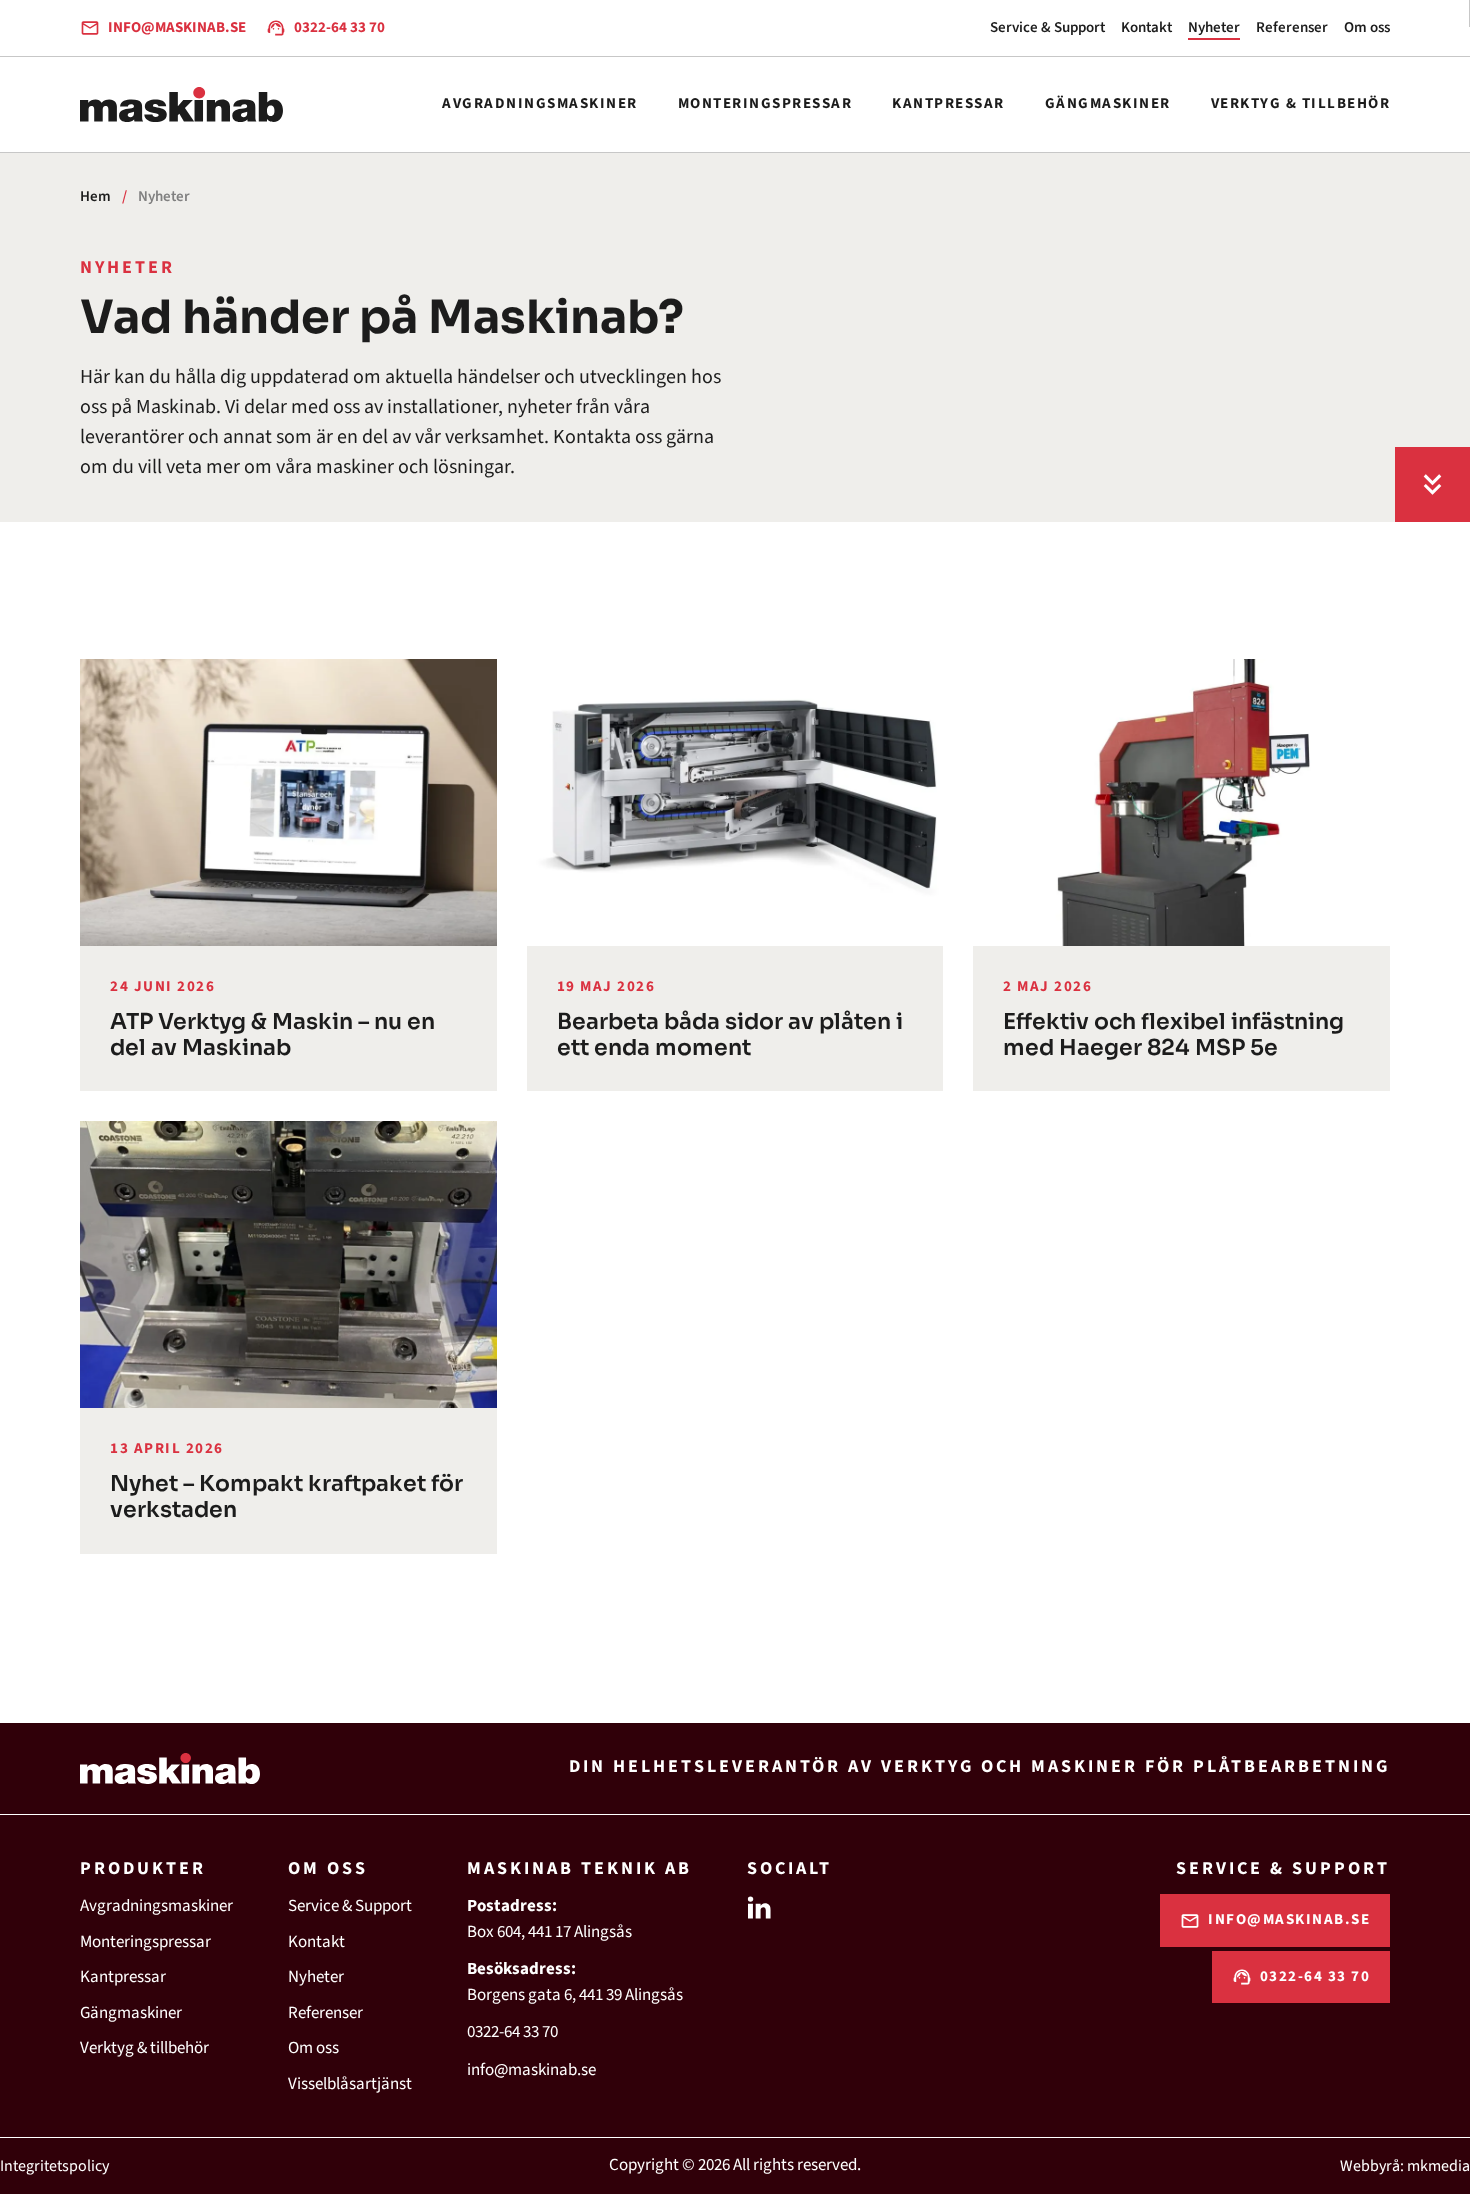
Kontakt (1146, 27)
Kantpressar (948, 103)
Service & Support (1047, 27)
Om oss (1367, 27)
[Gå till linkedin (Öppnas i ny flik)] (759, 1906)
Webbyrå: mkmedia (1405, 2166)
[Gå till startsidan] (181, 105)
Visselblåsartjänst (350, 2084)
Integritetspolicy (54, 2166)
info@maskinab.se (531, 2070)
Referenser (1292, 27)
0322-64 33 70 (512, 2032)
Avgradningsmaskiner (540, 103)
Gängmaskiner (1108, 103)
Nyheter (1214, 27)
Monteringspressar (765, 103)
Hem (95, 196)
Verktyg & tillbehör (1301, 103)
